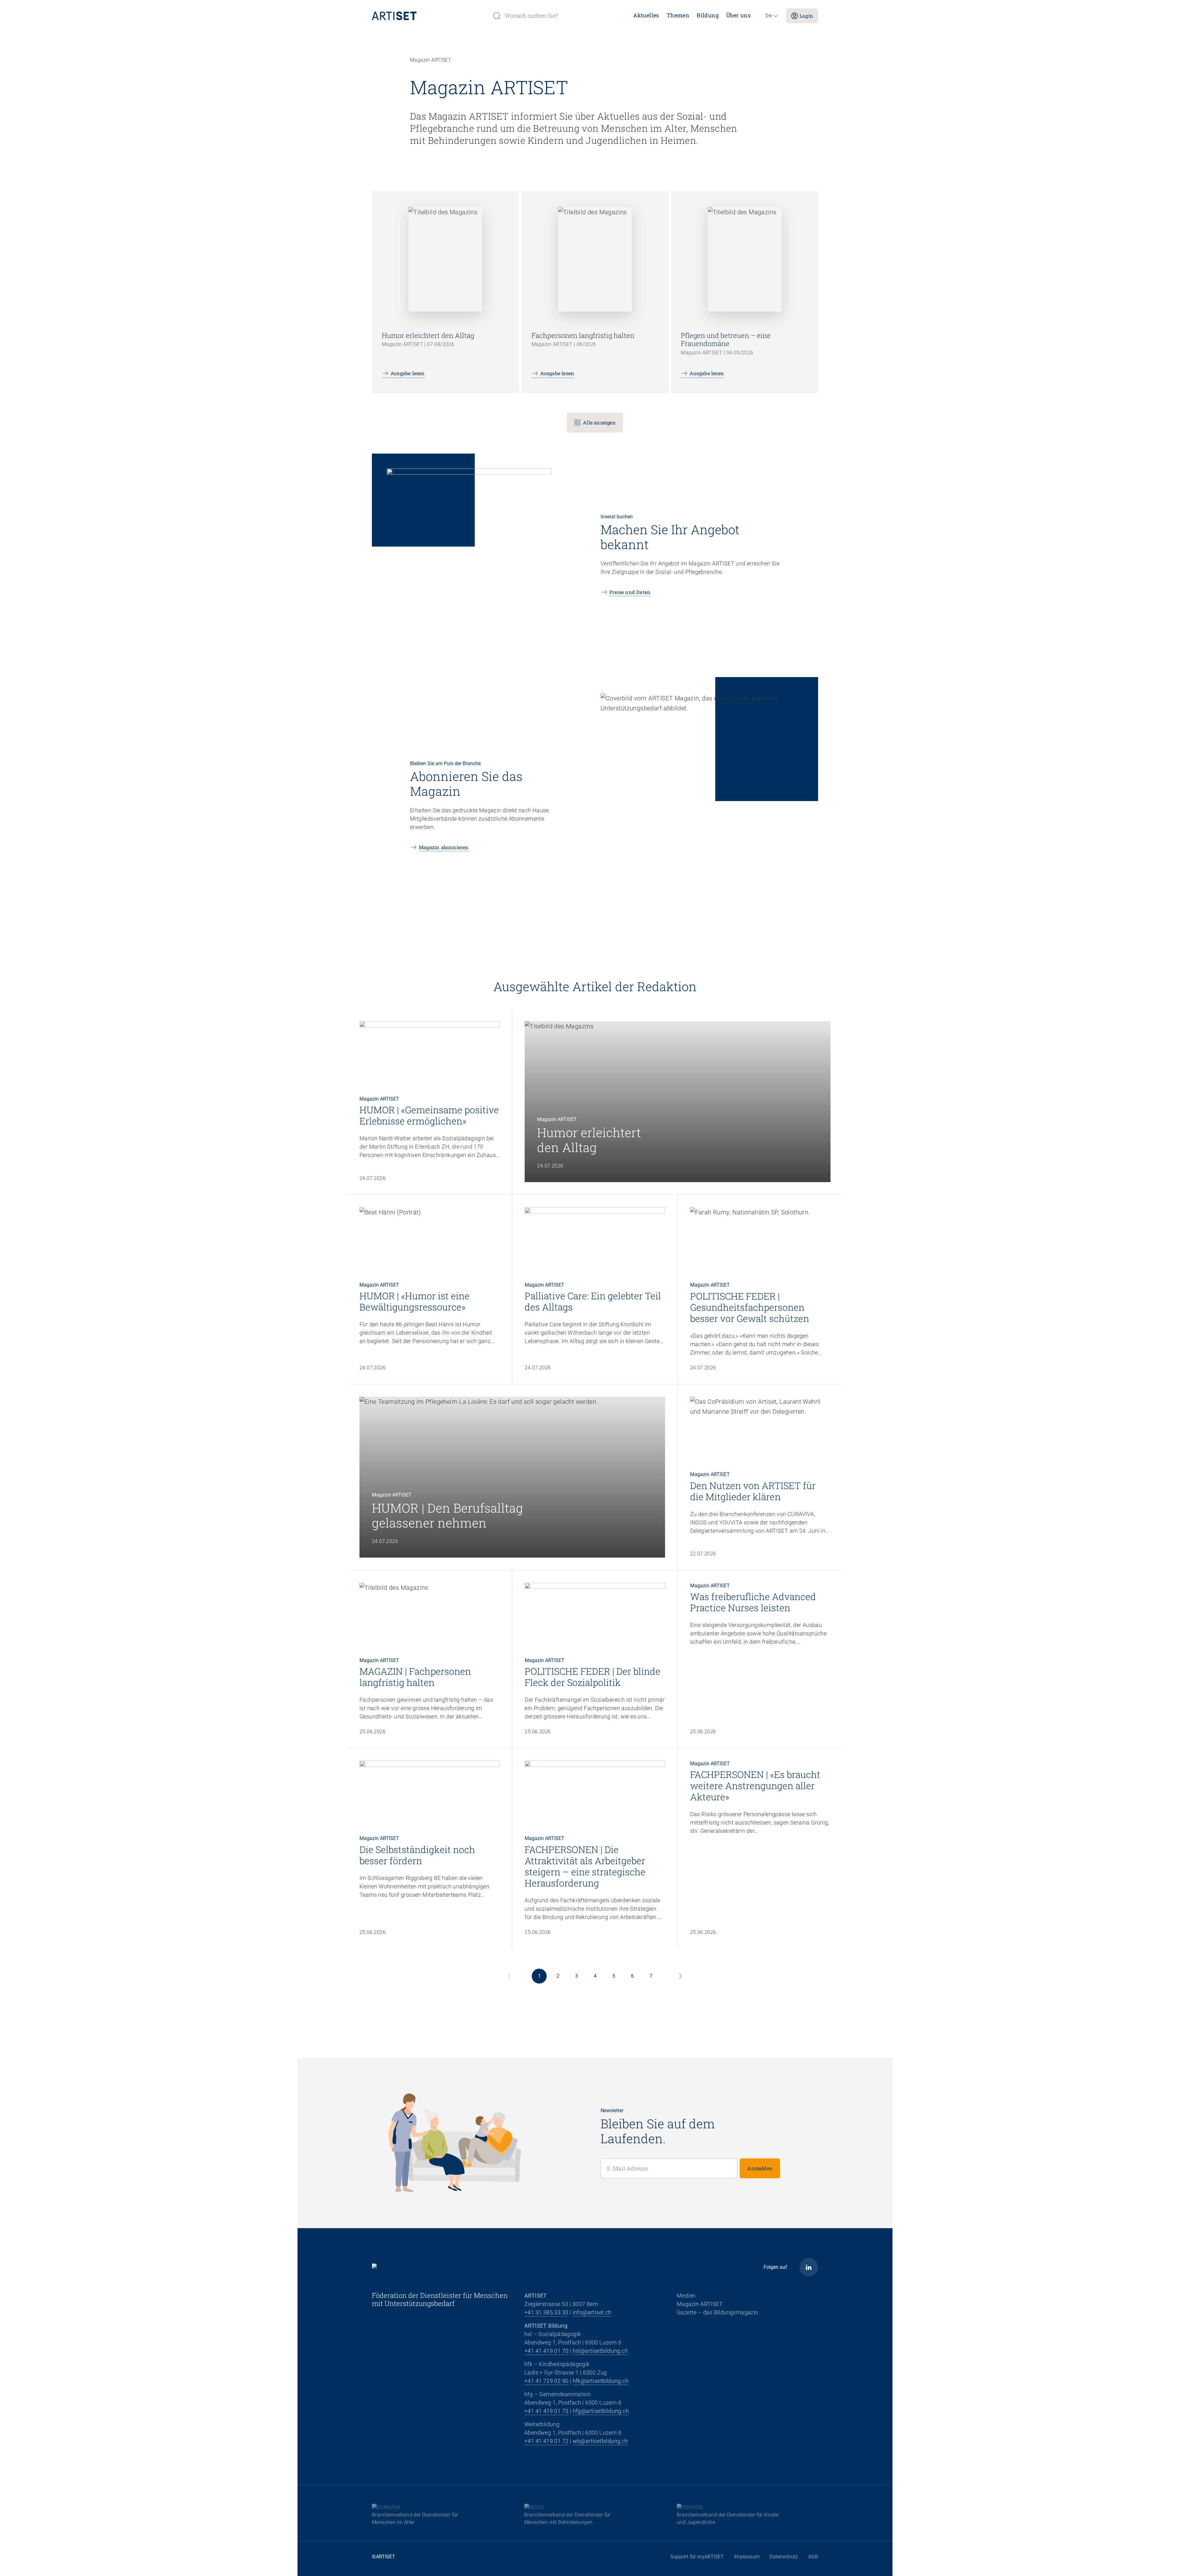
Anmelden (760, 2168)
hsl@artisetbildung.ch (600, 2351)
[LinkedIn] (809, 2267)
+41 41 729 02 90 (546, 2381)
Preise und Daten (630, 592)
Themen (678, 15)
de (769, 16)
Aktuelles (646, 15)
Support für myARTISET (697, 2557)
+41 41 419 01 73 (546, 2411)
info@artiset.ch (592, 2312)
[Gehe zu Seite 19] (681, 1976)
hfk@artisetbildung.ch (601, 2381)
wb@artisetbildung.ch (600, 2441)
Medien (686, 2296)
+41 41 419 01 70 (546, 2351)
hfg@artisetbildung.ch (601, 2411)
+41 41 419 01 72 (546, 2441)
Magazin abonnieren (444, 847)
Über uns (738, 15)
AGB (813, 2557)
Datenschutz (784, 2557)
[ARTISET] (430, 16)
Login (806, 16)
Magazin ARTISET (700, 2304)
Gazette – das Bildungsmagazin (718, 2312)
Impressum (747, 2557)
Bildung (708, 15)
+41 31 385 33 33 (546, 2312)
